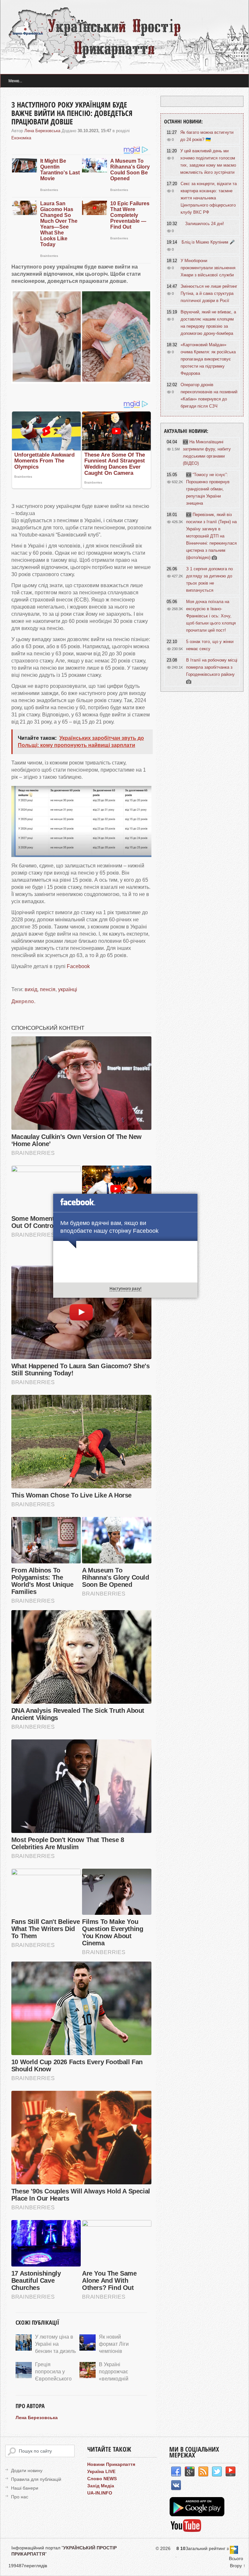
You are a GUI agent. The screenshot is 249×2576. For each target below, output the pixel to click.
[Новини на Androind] (198, 2515)
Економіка (21, 138)
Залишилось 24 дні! (205, 224)
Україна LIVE (101, 2471)
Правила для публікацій (36, 2479)
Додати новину (27, 2470)
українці (68, 989)
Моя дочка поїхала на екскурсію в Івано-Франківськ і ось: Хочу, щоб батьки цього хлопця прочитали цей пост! (211, 616)
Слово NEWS (102, 2479)
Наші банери (25, 2488)
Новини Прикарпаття (111, 2464)
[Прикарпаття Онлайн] (186, 2531)
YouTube (231, 2472)
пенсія (48, 989)
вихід (31, 989)
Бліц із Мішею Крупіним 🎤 (208, 242)
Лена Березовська (42, 131)
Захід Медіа (101, 2486)
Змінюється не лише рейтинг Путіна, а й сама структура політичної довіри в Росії (209, 293)
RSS (203, 2472)
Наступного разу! (125, 1289)
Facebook (78, 966)
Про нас (20, 2497)
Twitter (217, 2472)
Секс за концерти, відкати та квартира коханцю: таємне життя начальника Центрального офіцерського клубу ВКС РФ (209, 198)
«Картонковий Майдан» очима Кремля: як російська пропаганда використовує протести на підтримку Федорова (208, 359)
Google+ (190, 2472)
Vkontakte (176, 2485)
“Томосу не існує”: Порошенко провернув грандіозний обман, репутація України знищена (208, 489)
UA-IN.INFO (100, 2493)
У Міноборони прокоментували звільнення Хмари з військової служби (208, 268)
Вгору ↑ (238, 2566)
